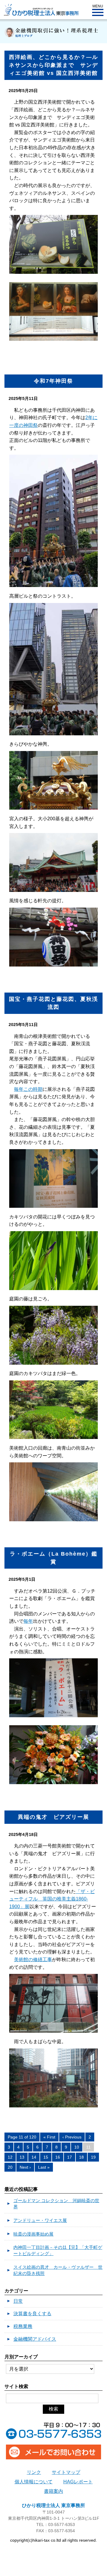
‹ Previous (72, 2137)
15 (46, 2157)
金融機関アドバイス (35, 2339)
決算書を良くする (32, 2314)
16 (58, 2157)
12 (10, 2157)
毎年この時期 (28, 1089)
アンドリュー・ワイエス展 (40, 2220)
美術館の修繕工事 (33, 1960)
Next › (25, 2167)
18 (81, 2157)
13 (22, 2157)
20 (10, 2167)
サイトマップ (66, 2472)
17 (70, 2157)
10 (77, 2147)
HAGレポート (78, 2482)
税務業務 (23, 2326)
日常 (18, 2301)
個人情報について (34, 2482)
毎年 (28, 1621)
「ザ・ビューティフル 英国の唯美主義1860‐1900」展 (52, 1899)
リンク (34, 2472)
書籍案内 (53, 2491)
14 (34, 2157)
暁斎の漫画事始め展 (33, 2234)
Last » (44, 2167)
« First (49, 2137)
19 (93, 2157)
